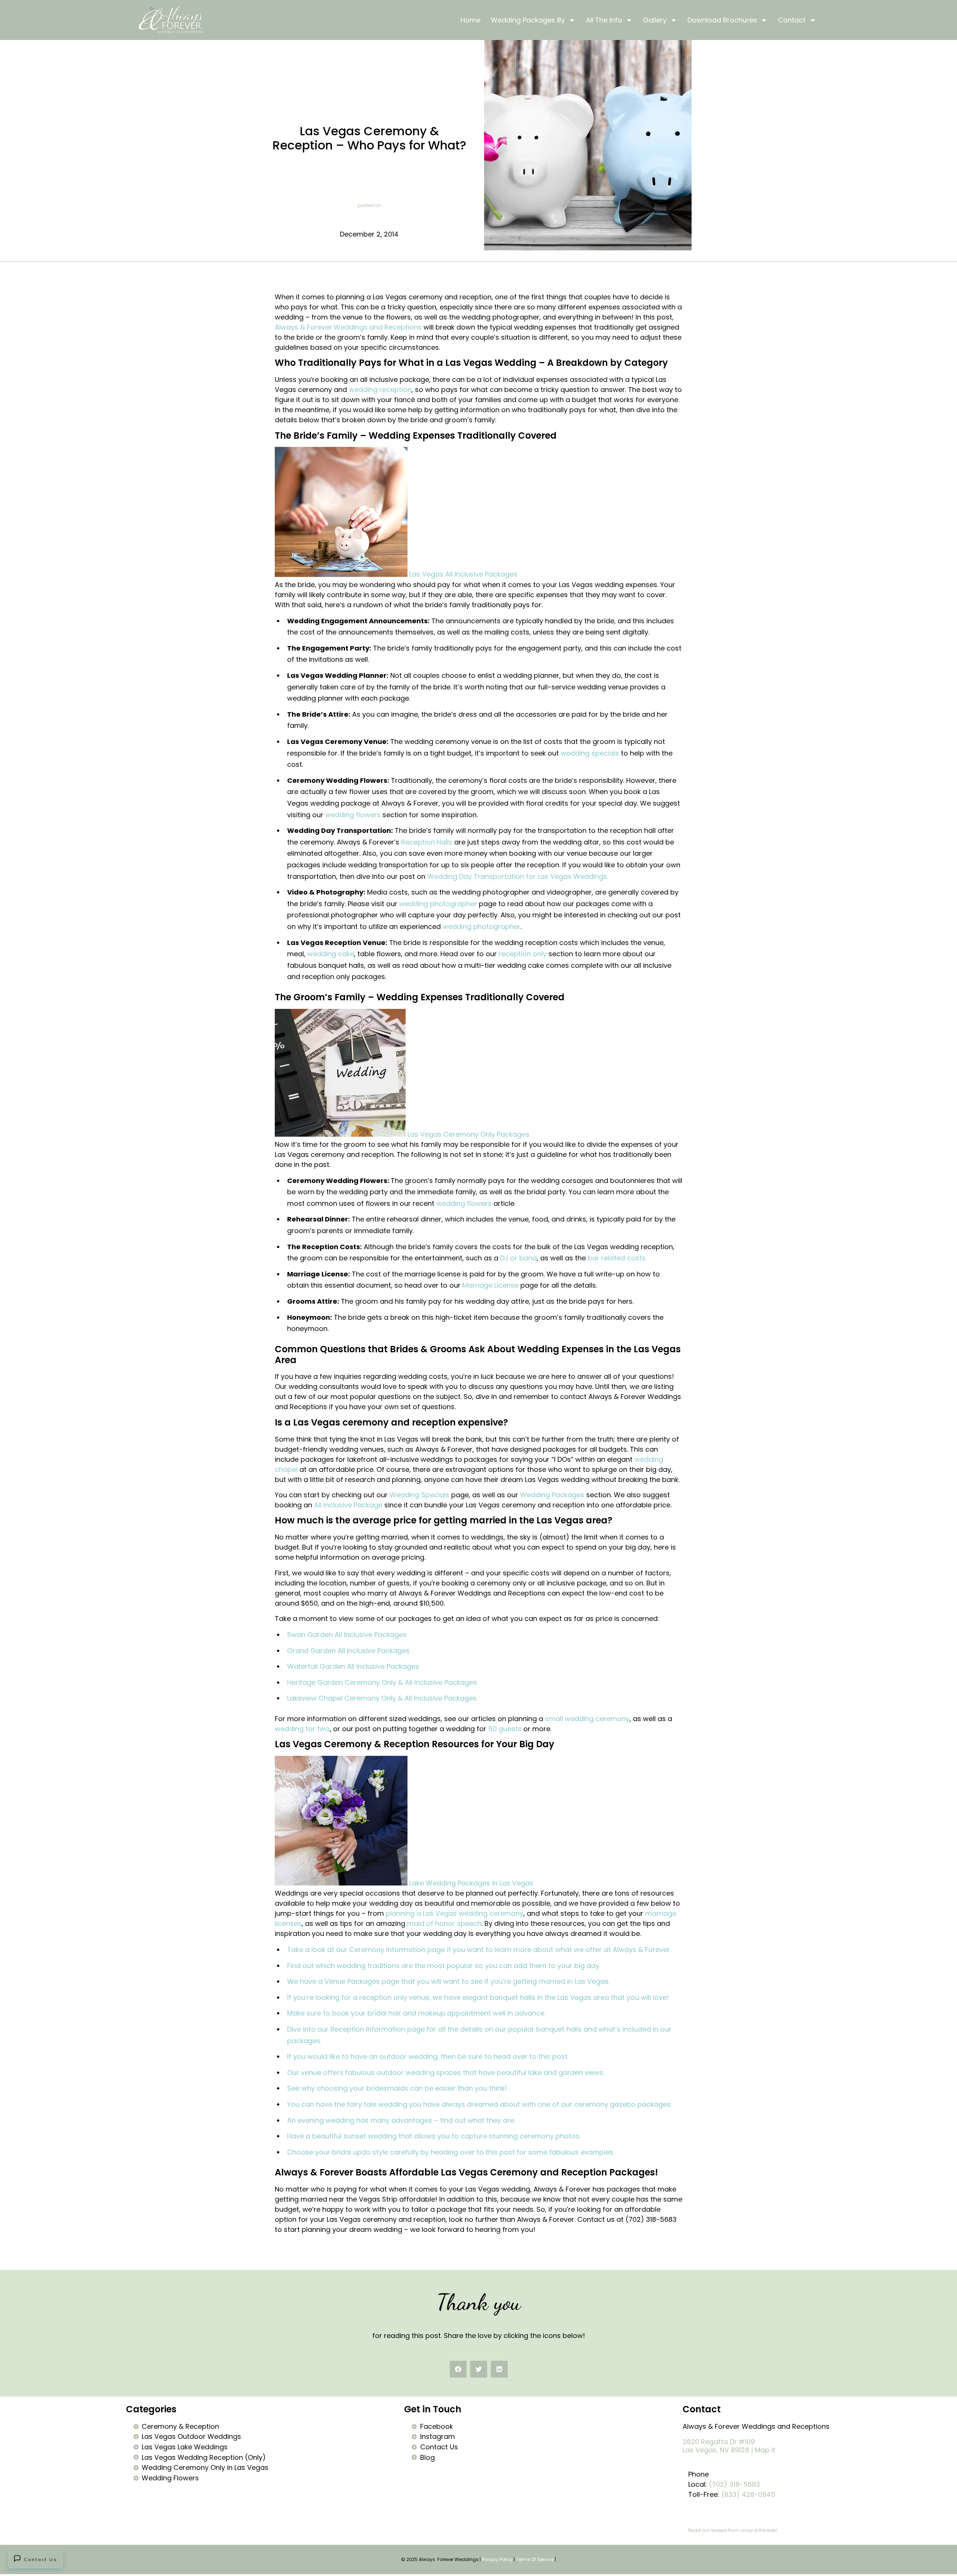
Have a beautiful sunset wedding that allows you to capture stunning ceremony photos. (435, 2136)
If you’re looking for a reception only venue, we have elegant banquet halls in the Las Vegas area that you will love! (478, 1997)
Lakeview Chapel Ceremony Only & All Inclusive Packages (382, 1698)
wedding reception (380, 390)
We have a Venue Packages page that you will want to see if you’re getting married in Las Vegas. (448, 1981)
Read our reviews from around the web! (733, 2530)
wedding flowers (353, 815)
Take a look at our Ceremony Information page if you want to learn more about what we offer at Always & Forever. (479, 1950)
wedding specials (590, 753)
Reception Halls (427, 842)
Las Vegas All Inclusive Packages (463, 574)
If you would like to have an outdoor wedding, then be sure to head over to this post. (428, 2056)
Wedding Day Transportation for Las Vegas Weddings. (518, 876)
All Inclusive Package (348, 1505)
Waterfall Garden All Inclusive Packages (353, 1666)
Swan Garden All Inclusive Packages (347, 1635)
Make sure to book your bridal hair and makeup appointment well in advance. (416, 2013)
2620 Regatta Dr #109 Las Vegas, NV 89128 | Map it (729, 2446)
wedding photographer (438, 904)
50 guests (505, 1729)
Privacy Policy (497, 2559)
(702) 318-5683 (734, 2484)
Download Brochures (722, 20)
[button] (458, 2369)
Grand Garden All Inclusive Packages (348, 1651)
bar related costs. (617, 1258)
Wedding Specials (419, 1495)
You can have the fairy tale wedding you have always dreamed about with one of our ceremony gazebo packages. (479, 2104)
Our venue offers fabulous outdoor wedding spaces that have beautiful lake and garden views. (446, 2072)
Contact (792, 20)
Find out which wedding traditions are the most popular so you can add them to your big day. (444, 1966)
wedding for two (302, 1729)
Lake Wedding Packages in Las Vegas (471, 1883)
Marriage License (490, 1285)
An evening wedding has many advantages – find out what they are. (401, 2120)
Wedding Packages (552, 1495)
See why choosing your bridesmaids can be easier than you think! (397, 2088)
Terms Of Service (535, 2559)
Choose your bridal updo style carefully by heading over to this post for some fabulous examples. (451, 2152)
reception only (523, 954)
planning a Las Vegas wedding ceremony (455, 1913)
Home (470, 20)
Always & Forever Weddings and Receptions (348, 327)
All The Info (604, 20)
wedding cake (331, 954)
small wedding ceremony (587, 1719)
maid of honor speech (444, 1923)
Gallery (655, 20)
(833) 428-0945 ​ (749, 2494)
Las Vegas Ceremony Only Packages (468, 1134)
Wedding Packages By (528, 20)
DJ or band (518, 1258)
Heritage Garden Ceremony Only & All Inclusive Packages (382, 1682)
